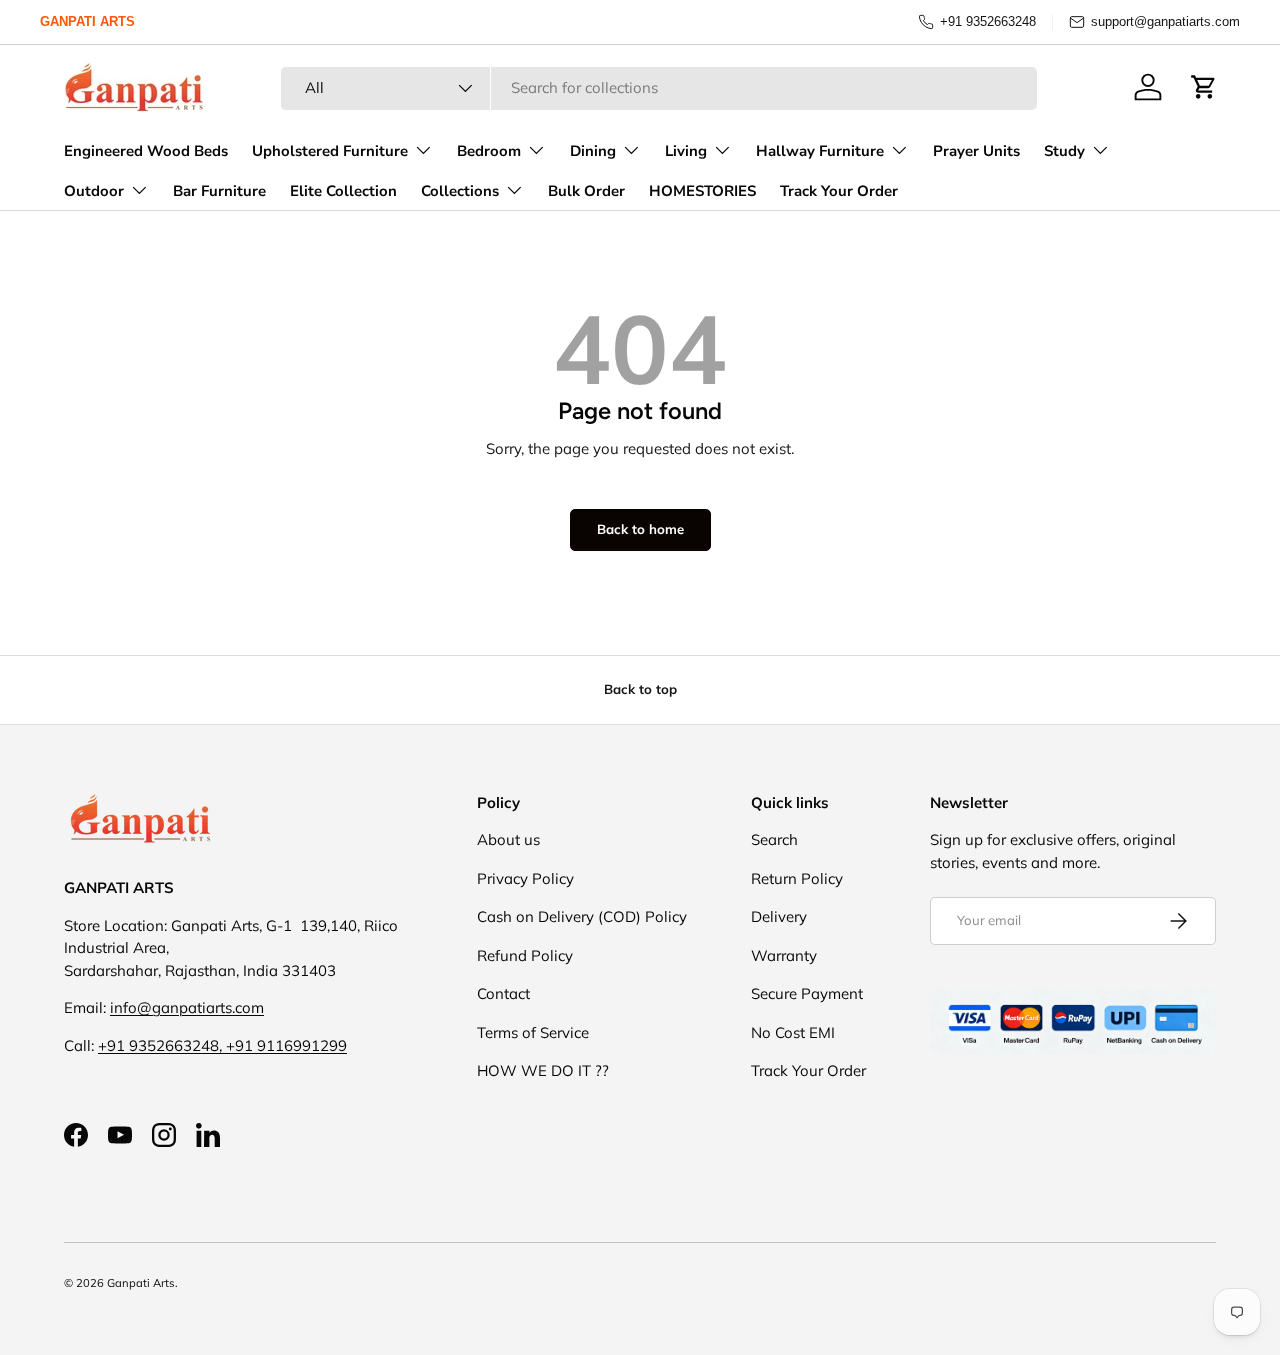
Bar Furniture (219, 191)
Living (686, 151)
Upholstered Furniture (330, 151)
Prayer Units (976, 151)
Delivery (779, 916)
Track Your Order (839, 191)
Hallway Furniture (820, 151)
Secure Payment (807, 993)
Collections (460, 191)
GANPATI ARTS (87, 21)
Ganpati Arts (141, 1283)
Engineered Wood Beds (146, 151)
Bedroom (489, 151)
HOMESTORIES (702, 191)
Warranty (784, 955)
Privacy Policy (525, 878)
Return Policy (797, 878)
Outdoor (94, 191)
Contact (503, 993)
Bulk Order (586, 191)
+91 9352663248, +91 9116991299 (222, 1045)
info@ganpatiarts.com (187, 1007)
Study (1064, 151)
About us (508, 839)
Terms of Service (533, 1032)
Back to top (640, 689)
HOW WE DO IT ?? (543, 1070)
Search (774, 839)
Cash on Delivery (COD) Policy (582, 916)
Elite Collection (343, 191)
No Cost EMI (793, 1032)
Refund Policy (525, 955)
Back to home (640, 529)
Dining (593, 151)
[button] (1204, 87)
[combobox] (659, 87)
